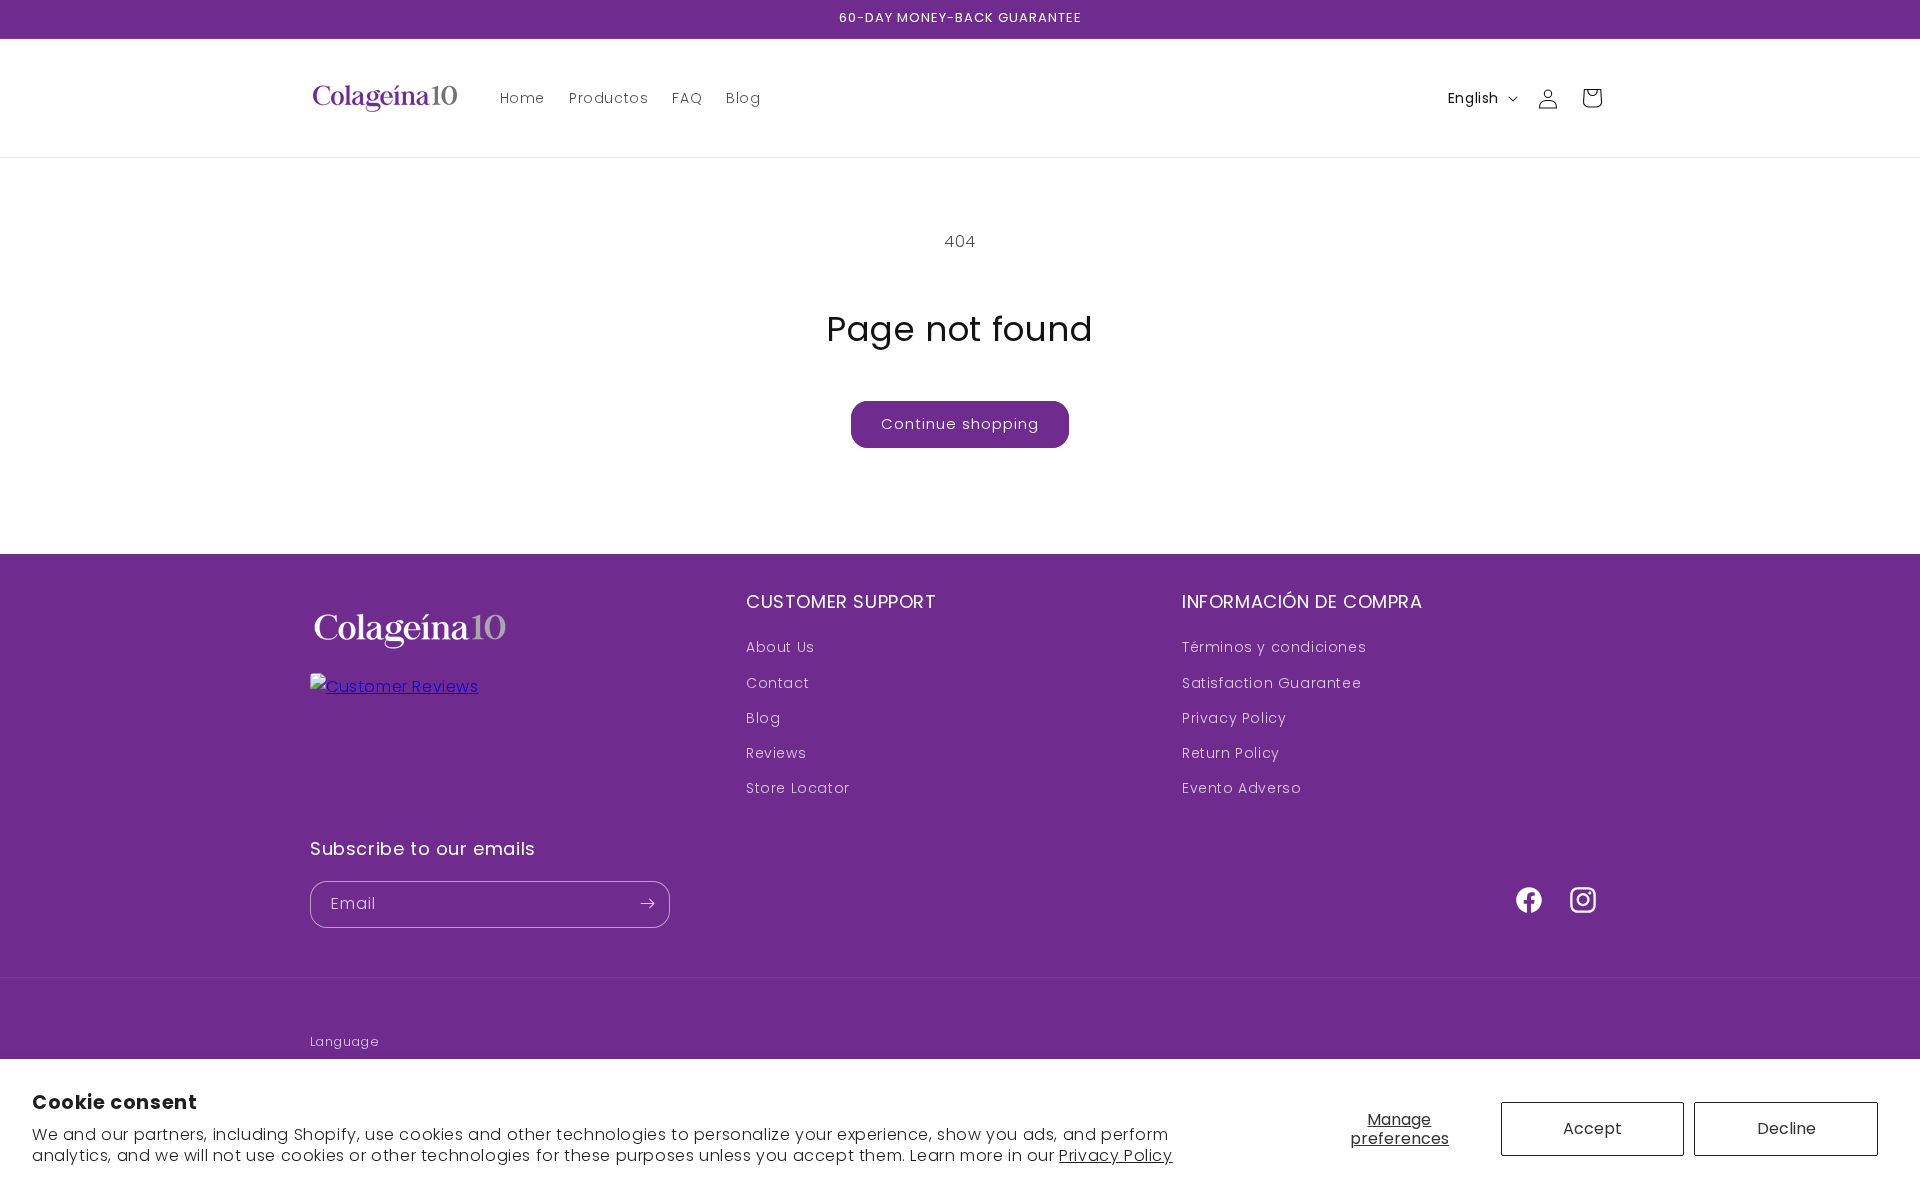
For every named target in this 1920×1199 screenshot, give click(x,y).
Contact (777, 683)
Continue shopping (960, 423)
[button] (1592, 98)
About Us (780, 648)
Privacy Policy (1115, 1155)
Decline (1786, 1128)
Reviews (776, 753)
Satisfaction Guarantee (1271, 683)
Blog (763, 718)
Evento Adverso (1241, 789)
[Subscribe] (647, 903)
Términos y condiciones (1274, 648)
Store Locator (798, 789)
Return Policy (1231, 753)
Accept (1592, 1128)
